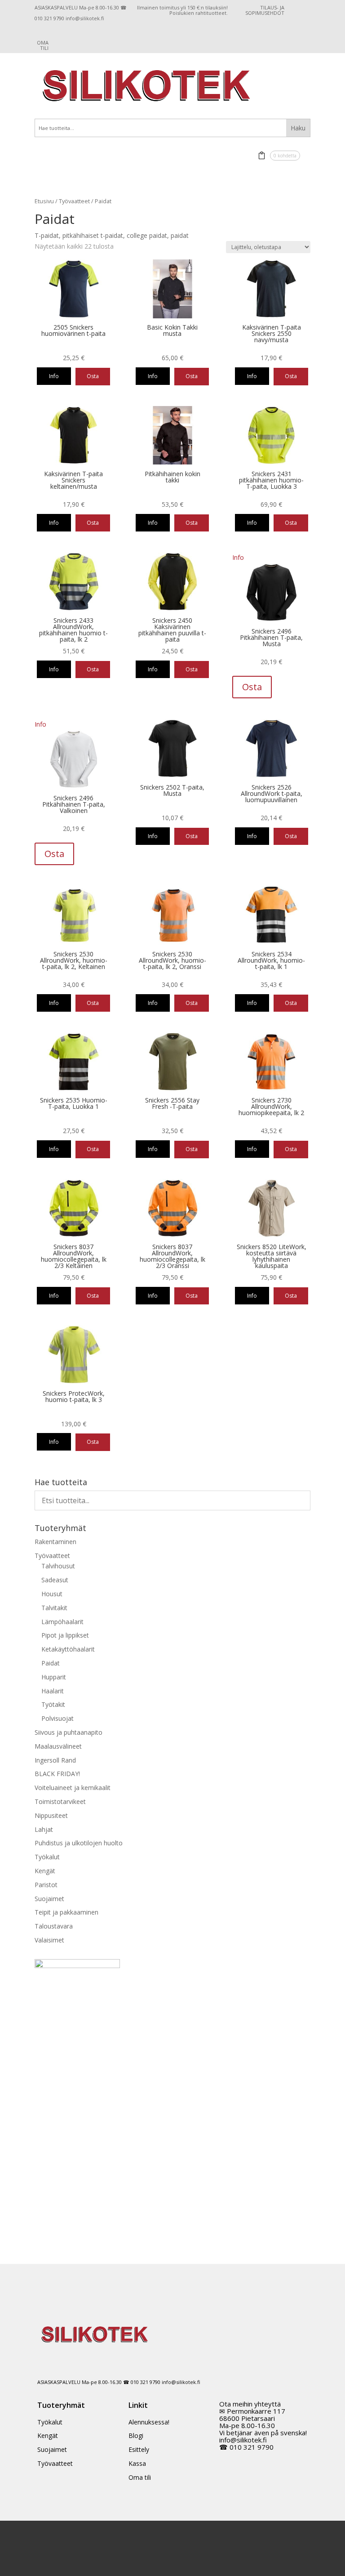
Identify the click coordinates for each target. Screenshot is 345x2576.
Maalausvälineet (58, 1746)
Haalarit (53, 1691)
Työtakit (53, 1704)
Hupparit (54, 1677)
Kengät (45, 1871)
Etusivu (44, 201)
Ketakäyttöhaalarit (68, 1649)
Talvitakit (54, 1608)
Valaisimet (49, 1940)
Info (54, 376)
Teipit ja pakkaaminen (66, 1912)
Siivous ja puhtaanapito (69, 1732)
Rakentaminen (55, 1542)
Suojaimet (49, 1899)
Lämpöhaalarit (62, 1622)
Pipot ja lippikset (65, 1635)
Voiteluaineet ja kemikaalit (73, 1788)
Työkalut (47, 1857)
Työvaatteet (74, 201)
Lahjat (44, 1829)
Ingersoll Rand (55, 1760)
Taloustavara (54, 1926)
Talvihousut (58, 1566)
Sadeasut (55, 1580)
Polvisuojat (57, 1718)
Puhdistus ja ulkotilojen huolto (79, 1843)
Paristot (46, 1885)
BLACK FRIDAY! (57, 1774)
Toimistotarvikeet (60, 1801)
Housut (52, 1594)
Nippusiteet (51, 1815)
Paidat (51, 1663)
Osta (93, 376)
